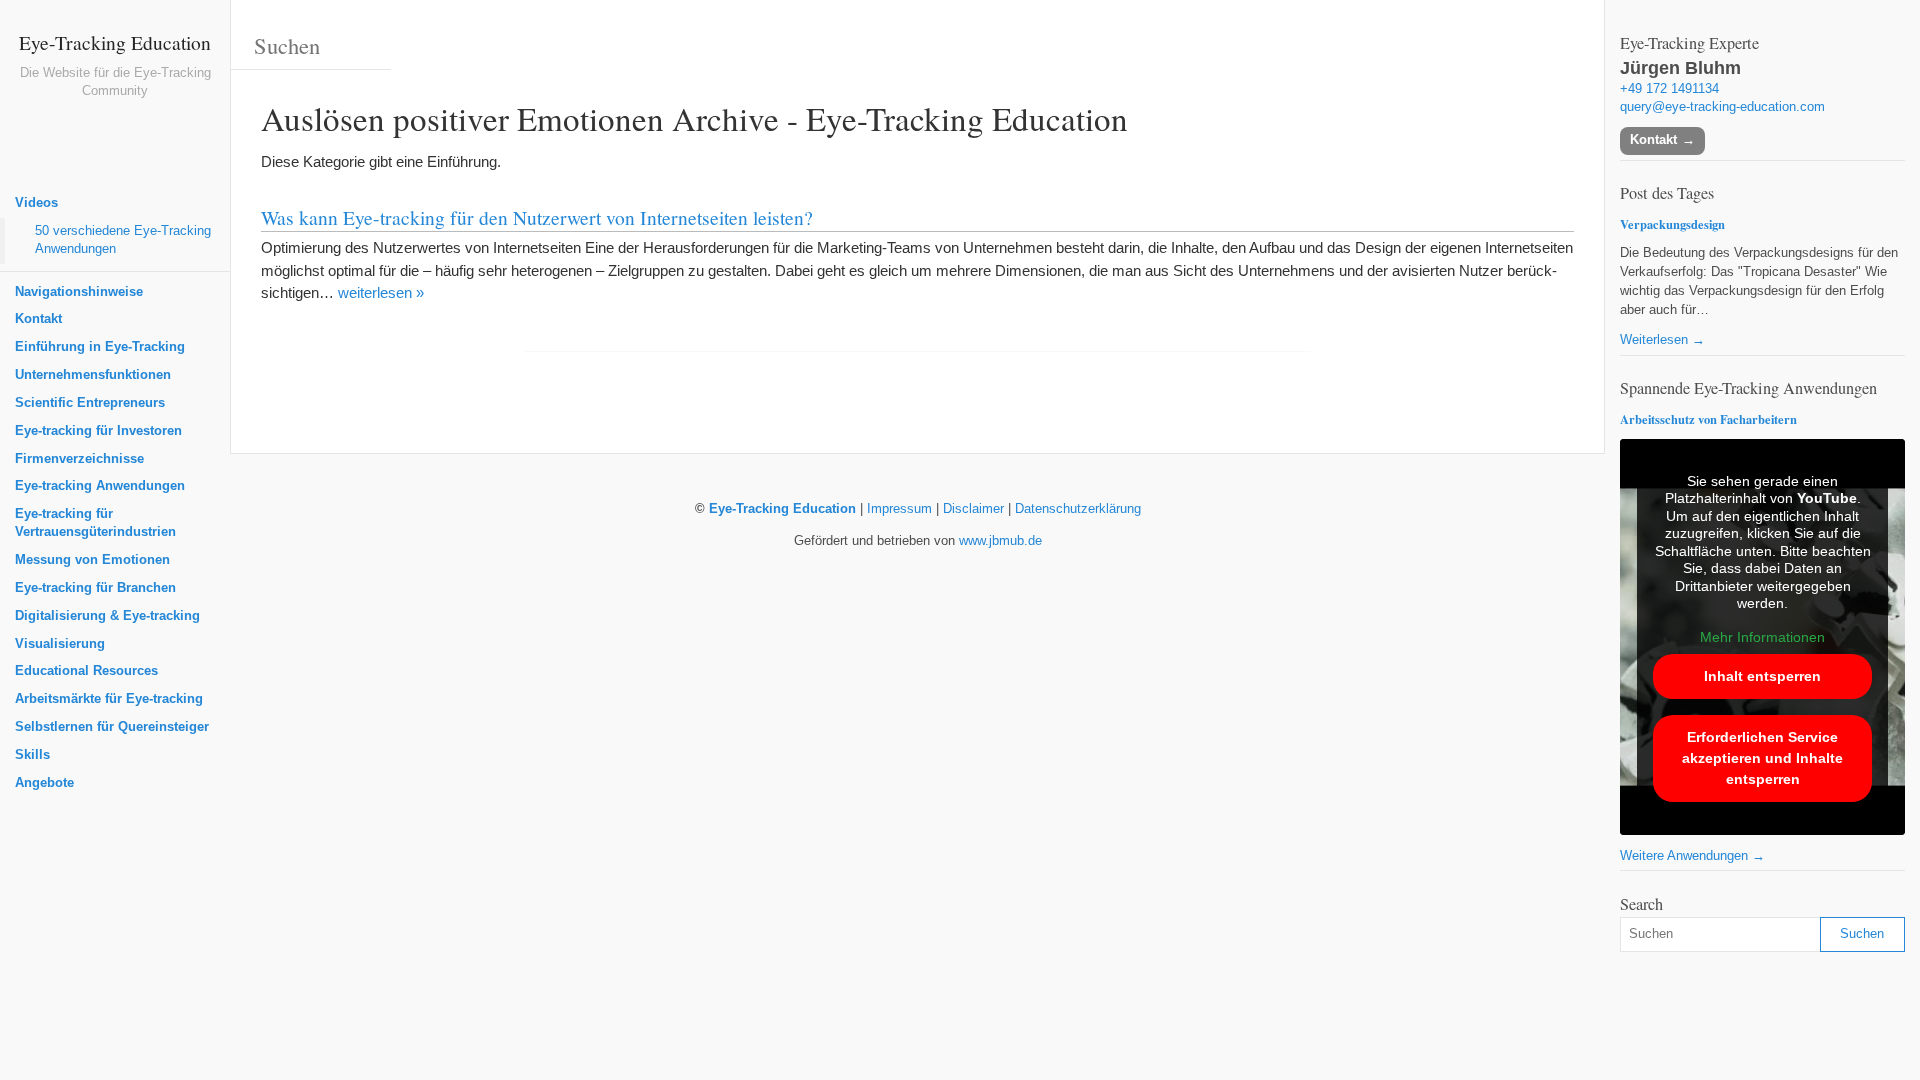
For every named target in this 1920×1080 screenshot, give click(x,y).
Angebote (44, 783)
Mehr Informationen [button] (1762, 637)
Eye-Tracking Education (115, 42)
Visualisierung (60, 644)
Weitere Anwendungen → (1692, 856)
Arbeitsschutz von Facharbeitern (1708, 419)
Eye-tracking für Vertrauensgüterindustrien (95, 523)
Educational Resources (86, 671)
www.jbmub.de (1000, 541)
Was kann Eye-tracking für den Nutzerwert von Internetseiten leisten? (537, 217)
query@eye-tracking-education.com (1722, 107)
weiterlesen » (381, 292)
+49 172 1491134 (1669, 89)
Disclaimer (973, 509)
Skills (32, 755)
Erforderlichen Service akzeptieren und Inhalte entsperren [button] (1762, 758)
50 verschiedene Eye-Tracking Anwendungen (123, 240)
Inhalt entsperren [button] (1762, 676)
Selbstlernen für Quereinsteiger (112, 727)
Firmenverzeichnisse (79, 459)
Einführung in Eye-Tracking (100, 347)
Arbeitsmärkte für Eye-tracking (109, 699)
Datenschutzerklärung (1078, 509)
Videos (36, 203)
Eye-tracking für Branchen (95, 588)
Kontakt (38, 319)
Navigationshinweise (79, 292)
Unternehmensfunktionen (93, 375)
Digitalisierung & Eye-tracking (107, 616)
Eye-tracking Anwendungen (100, 486)
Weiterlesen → (1662, 340)
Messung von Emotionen (92, 560)
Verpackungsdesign (1672, 224)
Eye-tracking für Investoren (98, 431)
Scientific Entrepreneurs (90, 403)
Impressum (899, 509)
